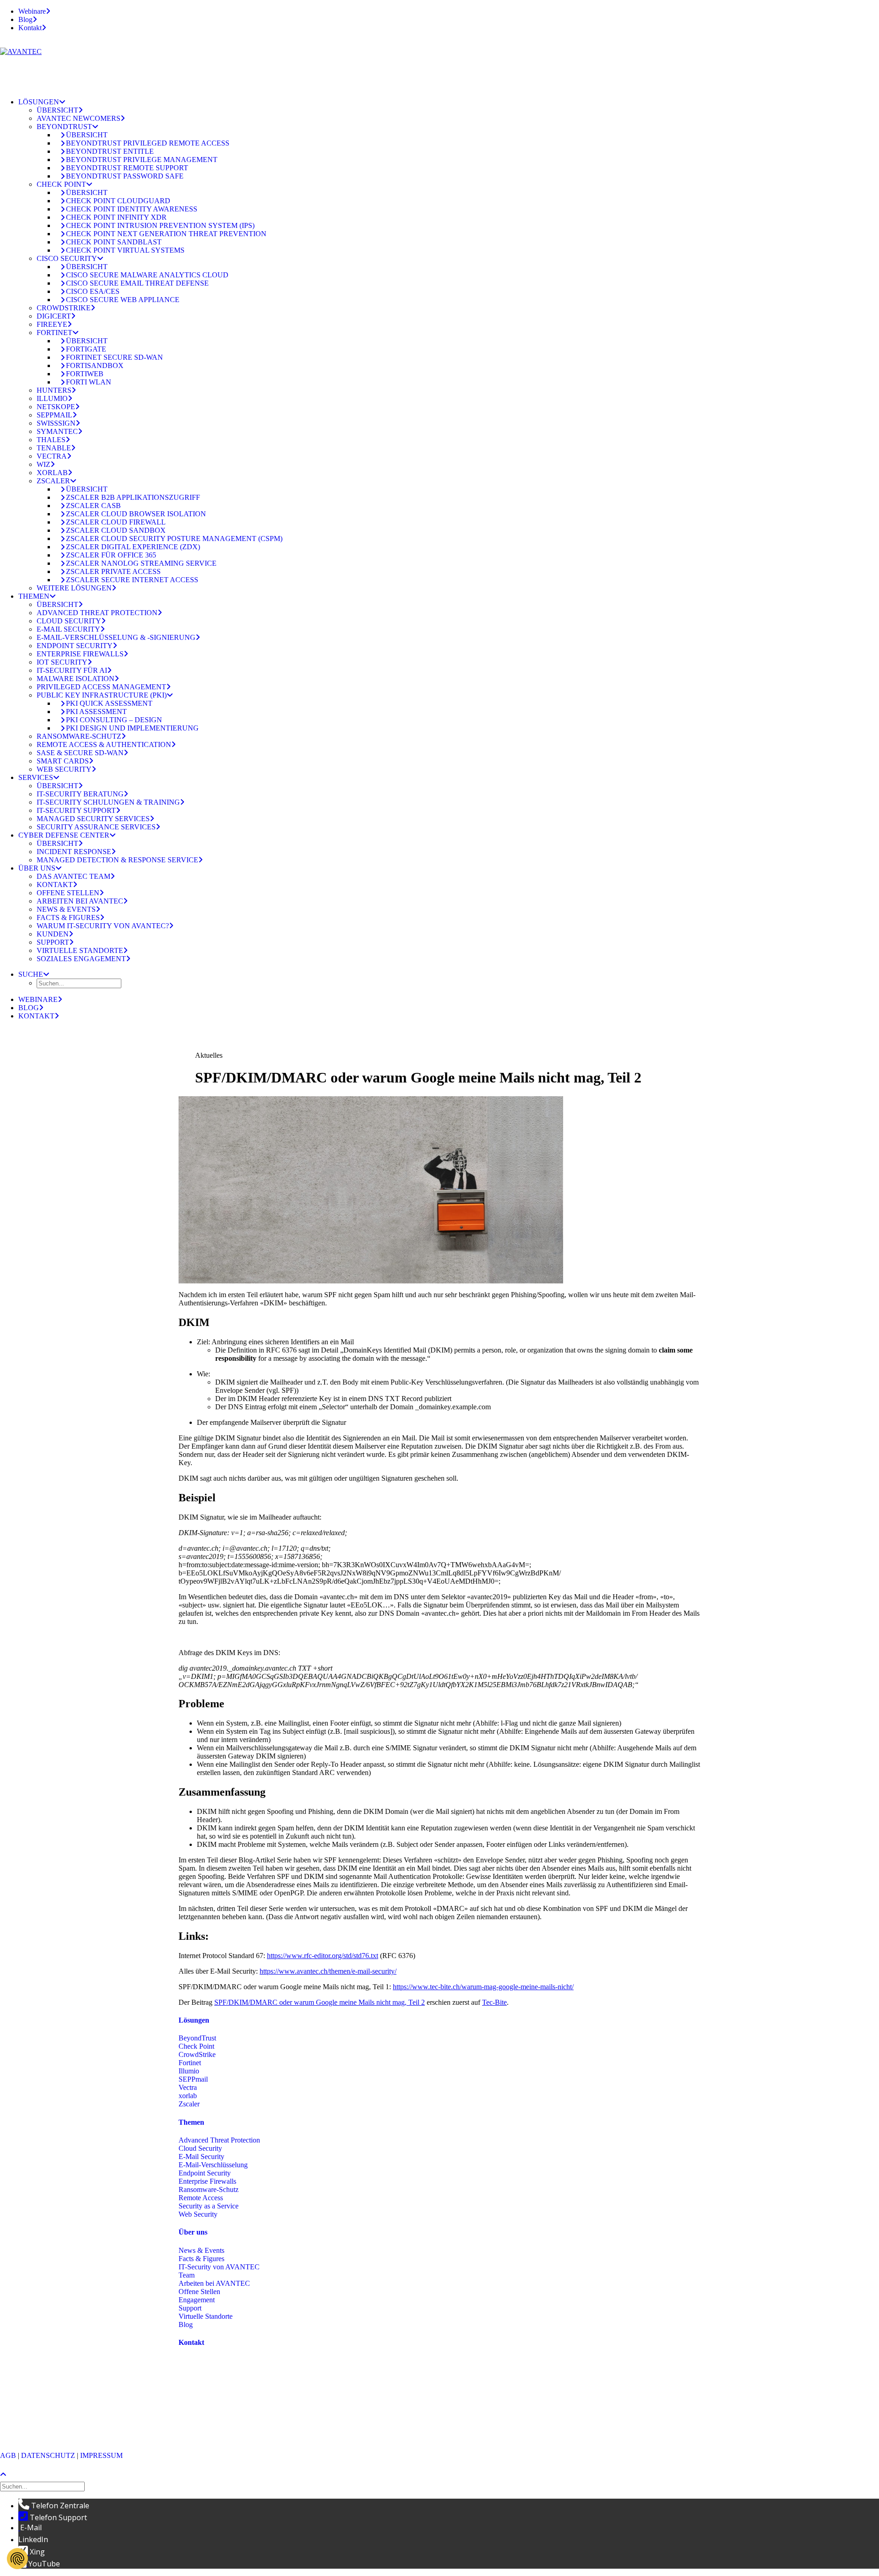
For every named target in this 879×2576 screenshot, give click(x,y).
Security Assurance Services (96, 827)
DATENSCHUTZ (48, 2455)
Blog (25, 19)
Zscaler (53, 481)
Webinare (32, 11)
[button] (34, 974)
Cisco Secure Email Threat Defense (137, 283)
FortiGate (86, 349)
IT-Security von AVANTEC (219, 2267)
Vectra (52, 456)
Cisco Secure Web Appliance (123, 300)
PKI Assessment (96, 712)
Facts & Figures (68, 917)
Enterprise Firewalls (80, 654)
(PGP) (188, 2424)
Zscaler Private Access (113, 571)
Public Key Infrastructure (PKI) (102, 695)
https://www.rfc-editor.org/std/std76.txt (323, 1956)
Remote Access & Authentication (104, 744)
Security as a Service (209, 2206)
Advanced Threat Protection (97, 613)
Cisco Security (67, 258)
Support (53, 942)
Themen (34, 596)
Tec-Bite (494, 2002)
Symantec (57, 431)
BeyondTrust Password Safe (125, 176)
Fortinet (54, 333)
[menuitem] (449, 11)
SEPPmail (54, 415)
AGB (8, 2455)
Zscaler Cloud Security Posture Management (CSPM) (174, 538)
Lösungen (39, 102)
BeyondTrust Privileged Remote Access (148, 143)
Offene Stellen (68, 893)
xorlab (52, 473)
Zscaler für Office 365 (111, 555)
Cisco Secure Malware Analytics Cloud (147, 275)
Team (187, 2275)
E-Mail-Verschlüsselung (213, 2165)
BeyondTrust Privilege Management (142, 160)
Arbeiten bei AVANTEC (80, 901)
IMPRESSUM (101, 2455)
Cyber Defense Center (64, 835)
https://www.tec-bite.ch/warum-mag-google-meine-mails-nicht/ (483, 1987)
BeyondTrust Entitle (110, 151)
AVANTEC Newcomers (79, 118)
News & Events (66, 909)
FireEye (52, 324)
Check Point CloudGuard (118, 201)
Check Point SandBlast (114, 242)
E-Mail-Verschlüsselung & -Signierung (116, 637)
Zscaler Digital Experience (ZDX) (133, 547)
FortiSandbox (95, 365)
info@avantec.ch (204, 2416)
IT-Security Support (76, 810)
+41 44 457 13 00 (231, 2400)
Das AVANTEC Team (73, 876)
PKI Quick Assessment (109, 703)
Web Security (64, 769)
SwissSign (56, 423)
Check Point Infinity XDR (116, 217)
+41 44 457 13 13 (232, 2392)
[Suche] (43, 2486)
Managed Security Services (93, 819)
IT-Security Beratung (80, 794)
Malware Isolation (76, 679)
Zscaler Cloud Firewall (116, 522)
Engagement (197, 2300)
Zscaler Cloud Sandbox (116, 530)
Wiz (43, 464)
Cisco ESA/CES (93, 291)
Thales (51, 440)
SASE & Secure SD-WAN (80, 753)
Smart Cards (63, 761)
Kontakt (30, 28)
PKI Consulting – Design (114, 720)
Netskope (56, 407)
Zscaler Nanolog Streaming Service (141, 563)
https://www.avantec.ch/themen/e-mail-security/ (328, 1971)
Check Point (61, 184)
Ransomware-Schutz (79, 736)
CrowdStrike (64, 308)
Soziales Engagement (81, 959)
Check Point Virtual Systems (125, 250)
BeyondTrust (64, 127)
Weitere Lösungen (74, 588)
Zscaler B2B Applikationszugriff (133, 497)
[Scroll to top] (7, 2474)
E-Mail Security (68, 629)
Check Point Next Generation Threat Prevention (166, 234)
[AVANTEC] (439, 65)
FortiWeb (85, 374)
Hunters (54, 390)
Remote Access (201, 2198)
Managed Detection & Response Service (117, 860)
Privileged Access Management (101, 687)
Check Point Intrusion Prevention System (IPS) (160, 225)
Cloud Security (69, 621)
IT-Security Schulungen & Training (108, 802)
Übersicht (57, 110)
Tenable (54, 448)
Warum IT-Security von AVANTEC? (103, 926)
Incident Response (74, 852)
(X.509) (210, 2424)
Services (36, 777)
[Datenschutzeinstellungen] (17, 2559)
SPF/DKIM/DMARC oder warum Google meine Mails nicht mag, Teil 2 (320, 2002)
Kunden (53, 934)
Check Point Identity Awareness (132, 209)
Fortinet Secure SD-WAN (114, 357)
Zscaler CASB (93, 506)
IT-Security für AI (72, 670)
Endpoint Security (75, 646)
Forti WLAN (89, 382)
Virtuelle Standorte (80, 950)
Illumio (52, 398)
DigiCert (54, 316)
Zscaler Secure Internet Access (132, 580)
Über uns (37, 868)
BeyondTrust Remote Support (127, 168)
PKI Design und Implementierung (132, 728)
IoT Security (62, 662)
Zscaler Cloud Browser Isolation (136, 514)
